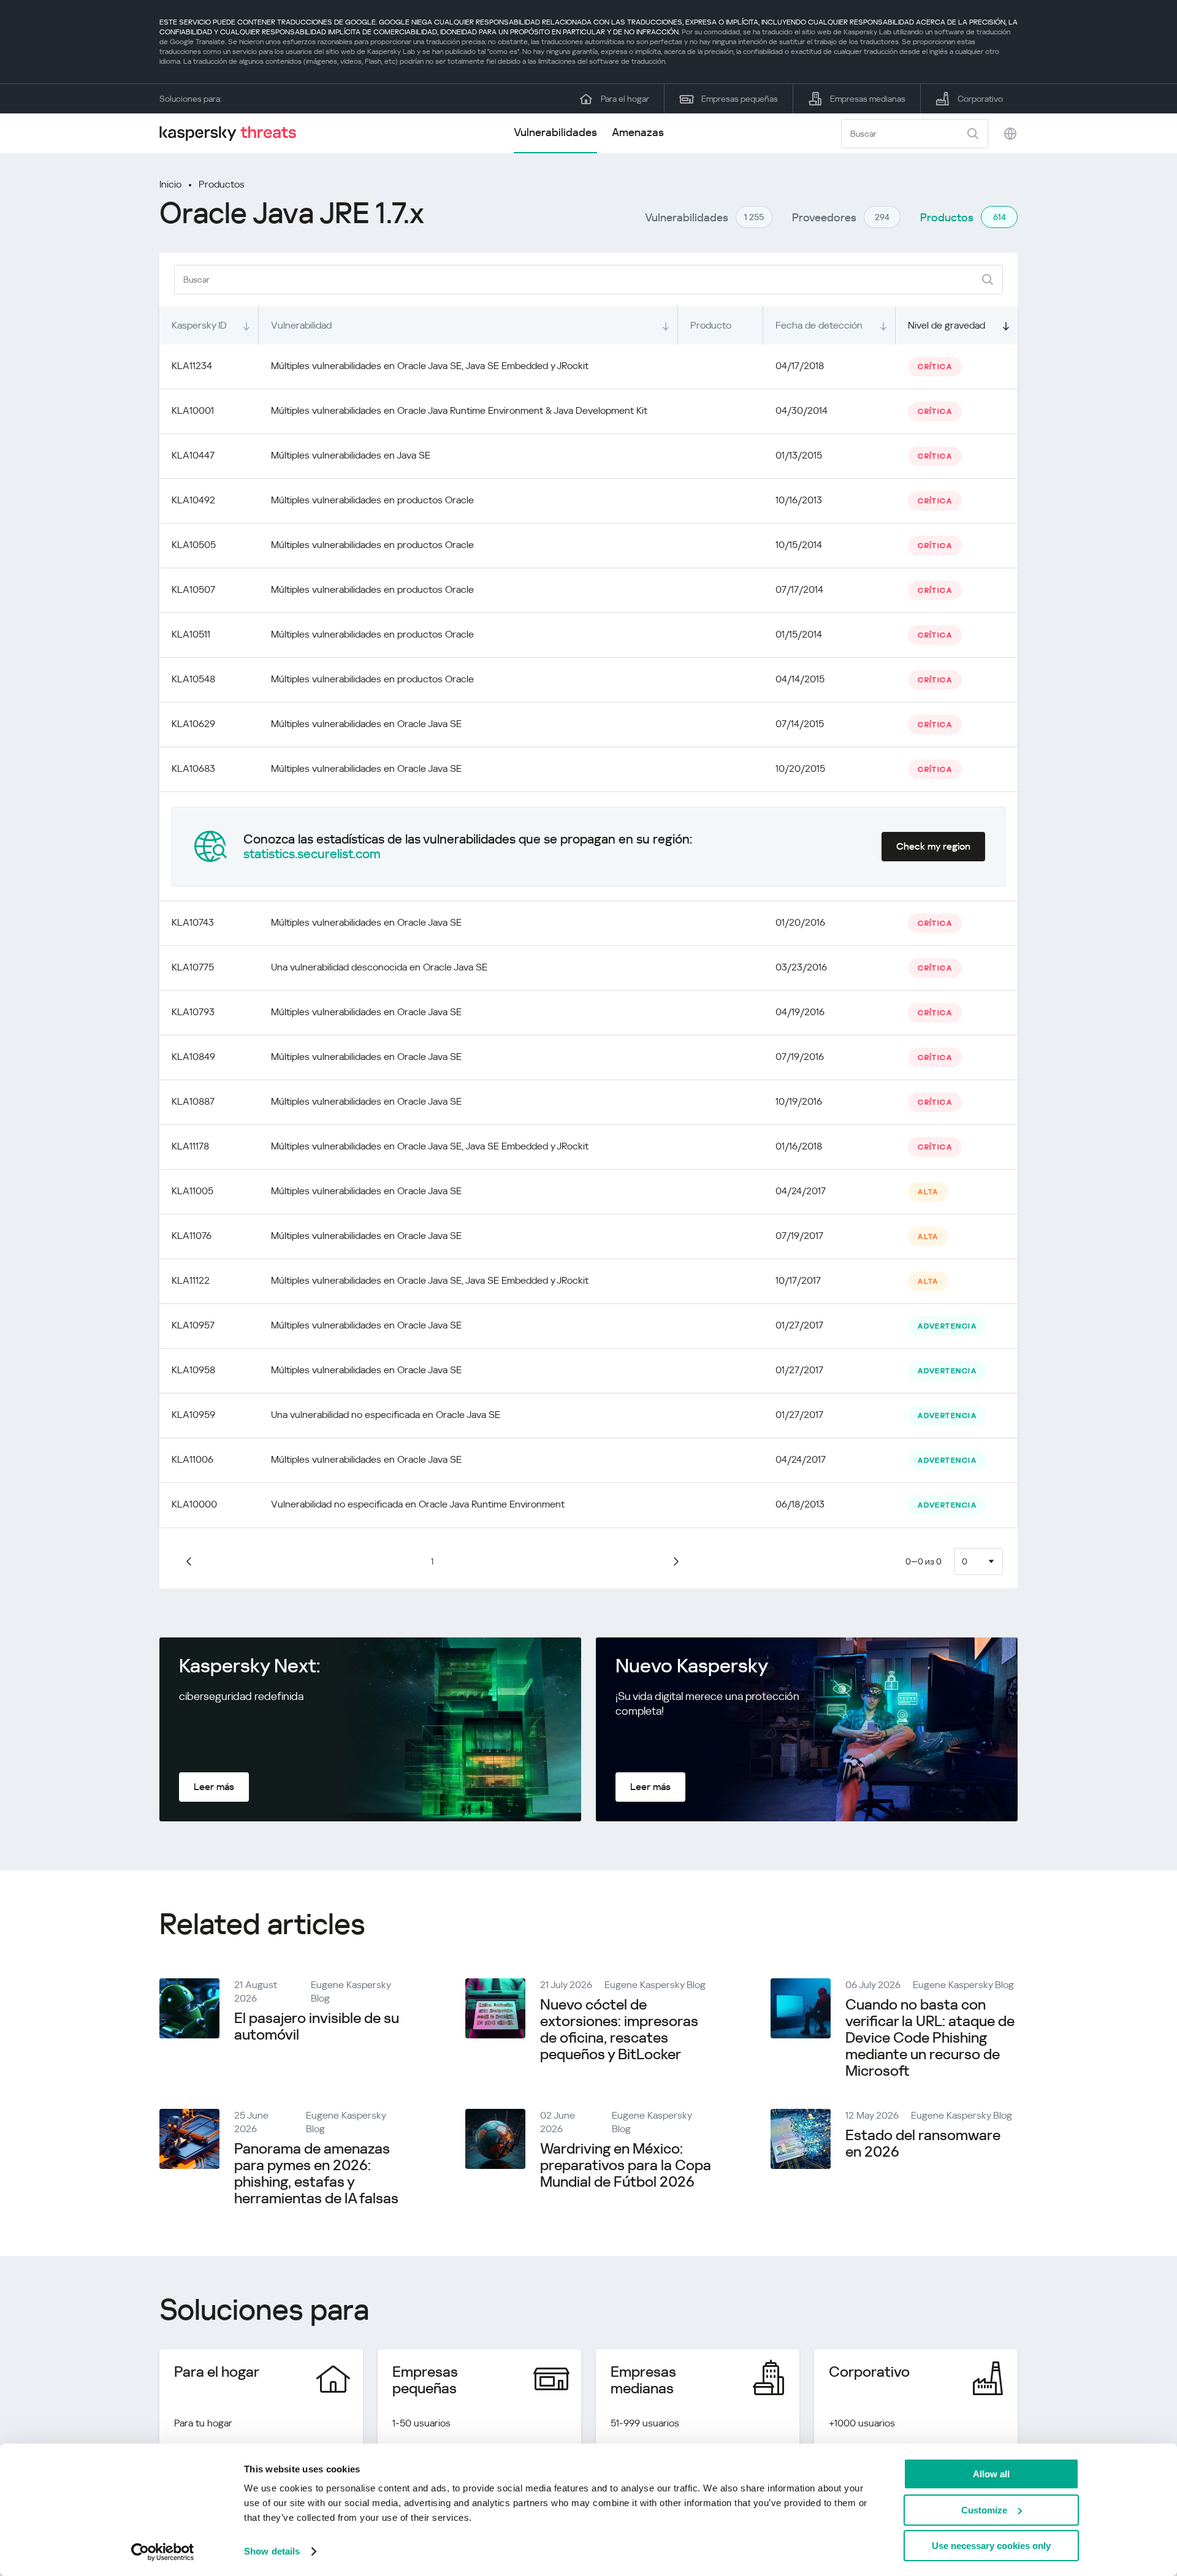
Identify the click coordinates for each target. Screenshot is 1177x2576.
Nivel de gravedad (947, 325)
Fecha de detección (819, 325)
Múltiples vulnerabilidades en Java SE (351, 455)
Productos (222, 184)
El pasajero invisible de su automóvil (317, 2026)
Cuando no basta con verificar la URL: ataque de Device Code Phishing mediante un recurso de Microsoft (930, 2038)
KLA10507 (193, 589)
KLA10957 (193, 1325)
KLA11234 (192, 366)
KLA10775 (193, 967)
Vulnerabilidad (301, 325)
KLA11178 (190, 1146)
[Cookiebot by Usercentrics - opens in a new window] (163, 2552)
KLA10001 (193, 410)
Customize (984, 2510)
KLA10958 (193, 1370)
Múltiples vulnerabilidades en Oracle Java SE (366, 724)
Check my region (933, 846)
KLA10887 (193, 1101)
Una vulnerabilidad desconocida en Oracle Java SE (379, 967)
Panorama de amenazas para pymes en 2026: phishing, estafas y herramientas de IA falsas (316, 2174)
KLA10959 (193, 1415)
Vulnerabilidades (555, 132)
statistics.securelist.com (312, 854)
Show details (272, 2551)
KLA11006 (192, 1459)
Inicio (170, 184)
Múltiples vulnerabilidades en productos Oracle (372, 500)
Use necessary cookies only (991, 2546)
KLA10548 (193, 679)
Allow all (991, 2474)
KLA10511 (191, 634)
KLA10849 (193, 1057)
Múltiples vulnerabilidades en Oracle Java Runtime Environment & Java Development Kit (459, 410)
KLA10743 (193, 922)
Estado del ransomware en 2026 (923, 2143)
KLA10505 (194, 545)
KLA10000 (194, 1504)
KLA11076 (192, 1236)
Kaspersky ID (199, 325)
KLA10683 (193, 768)
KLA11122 (191, 1280)
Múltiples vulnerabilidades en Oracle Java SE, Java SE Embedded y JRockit (430, 366)
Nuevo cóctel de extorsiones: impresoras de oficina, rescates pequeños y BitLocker (619, 2029)
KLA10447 (193, 455)
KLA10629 (193, 724)
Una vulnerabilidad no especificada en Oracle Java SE (386, 1415)
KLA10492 (193, 500)
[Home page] (233, 133)
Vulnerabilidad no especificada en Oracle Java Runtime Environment (418, 1504)
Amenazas (638, 132)
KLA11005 (192, 1191)
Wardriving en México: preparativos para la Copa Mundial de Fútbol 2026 (626, 2165)
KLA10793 (193, 1012)
